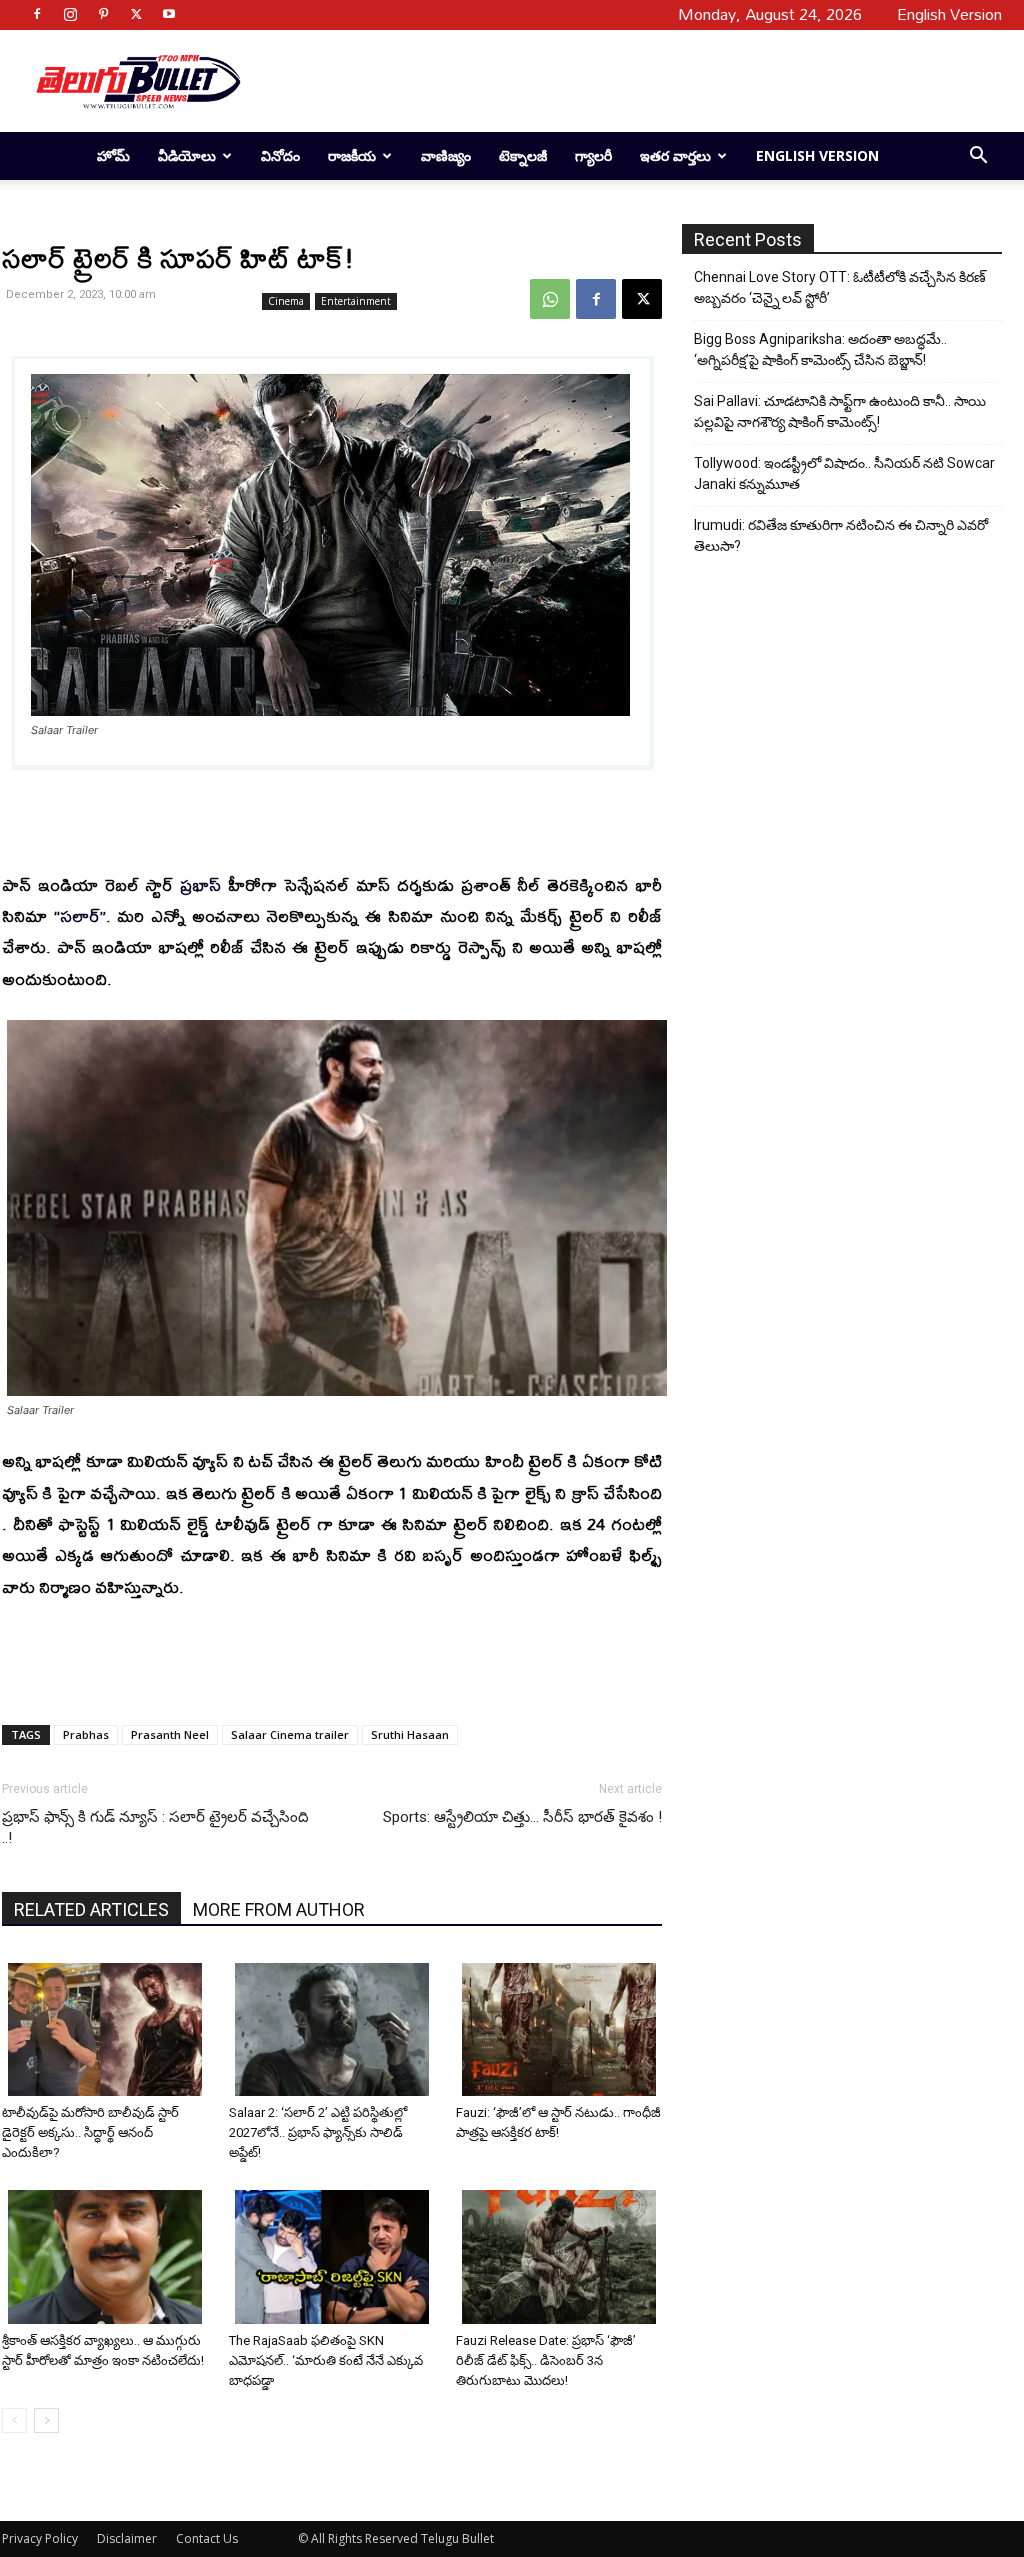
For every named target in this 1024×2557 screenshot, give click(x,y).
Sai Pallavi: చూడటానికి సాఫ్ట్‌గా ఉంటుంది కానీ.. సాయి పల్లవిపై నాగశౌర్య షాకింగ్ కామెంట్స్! (840, 411)
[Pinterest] (103, 14)
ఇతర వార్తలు (675, 155)
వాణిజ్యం (446, 155)
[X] (136, 14)
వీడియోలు (187, 155)
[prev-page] (14, 2420)
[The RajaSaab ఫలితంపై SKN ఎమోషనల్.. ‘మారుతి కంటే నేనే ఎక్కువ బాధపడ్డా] (335, 2256)
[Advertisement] (628, 81)
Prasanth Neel (170, 1734)
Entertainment (356, 301)
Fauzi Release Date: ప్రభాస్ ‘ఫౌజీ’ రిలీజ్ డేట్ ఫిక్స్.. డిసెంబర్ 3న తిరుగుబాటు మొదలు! (546, 2360)
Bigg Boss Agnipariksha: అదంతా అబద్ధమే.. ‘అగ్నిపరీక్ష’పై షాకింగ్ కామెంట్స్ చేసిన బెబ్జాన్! (820, 349)
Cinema (286, 301)
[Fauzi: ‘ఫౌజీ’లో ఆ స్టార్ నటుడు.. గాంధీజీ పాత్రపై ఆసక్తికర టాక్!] (562, 2029)
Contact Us (207, 2538)
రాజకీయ (352, 155)
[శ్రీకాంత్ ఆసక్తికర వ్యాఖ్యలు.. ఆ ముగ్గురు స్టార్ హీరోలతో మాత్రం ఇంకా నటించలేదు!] (108, 2256)
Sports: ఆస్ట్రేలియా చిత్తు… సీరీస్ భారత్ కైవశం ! (522, 1817)
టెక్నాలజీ (523, 155)
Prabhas (86, 1734)
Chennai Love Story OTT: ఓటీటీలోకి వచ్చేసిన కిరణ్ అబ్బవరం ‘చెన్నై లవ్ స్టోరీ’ (840, 287)
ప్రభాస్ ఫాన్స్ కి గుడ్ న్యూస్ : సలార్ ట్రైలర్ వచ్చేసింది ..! (155, 1827)
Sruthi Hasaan (410, 1734)
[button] (978, 157)
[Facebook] (37, 14)
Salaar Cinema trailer (290, 1734)
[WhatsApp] (550, 299)
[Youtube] (169, 14)
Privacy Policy (40, 2538)
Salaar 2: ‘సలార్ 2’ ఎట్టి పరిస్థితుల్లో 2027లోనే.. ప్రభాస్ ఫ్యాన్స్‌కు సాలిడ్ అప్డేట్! (318, 2132)
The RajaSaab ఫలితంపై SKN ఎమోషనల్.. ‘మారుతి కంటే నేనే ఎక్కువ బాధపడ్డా (326, 2360)
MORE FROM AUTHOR (279, 1909)
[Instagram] (70, 14)
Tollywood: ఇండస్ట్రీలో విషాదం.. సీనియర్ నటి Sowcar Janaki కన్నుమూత (844, 473)
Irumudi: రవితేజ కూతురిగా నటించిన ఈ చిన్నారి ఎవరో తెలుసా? (841, 535)
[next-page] (46, 2420)
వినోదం (280, 155)
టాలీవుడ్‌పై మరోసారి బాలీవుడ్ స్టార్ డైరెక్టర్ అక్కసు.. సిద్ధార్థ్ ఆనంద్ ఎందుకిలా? (90, 2132)
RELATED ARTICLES (91, 1909)
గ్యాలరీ (593, 155)
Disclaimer (127, 2538)
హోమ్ (113, 155)
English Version (817, 155)
